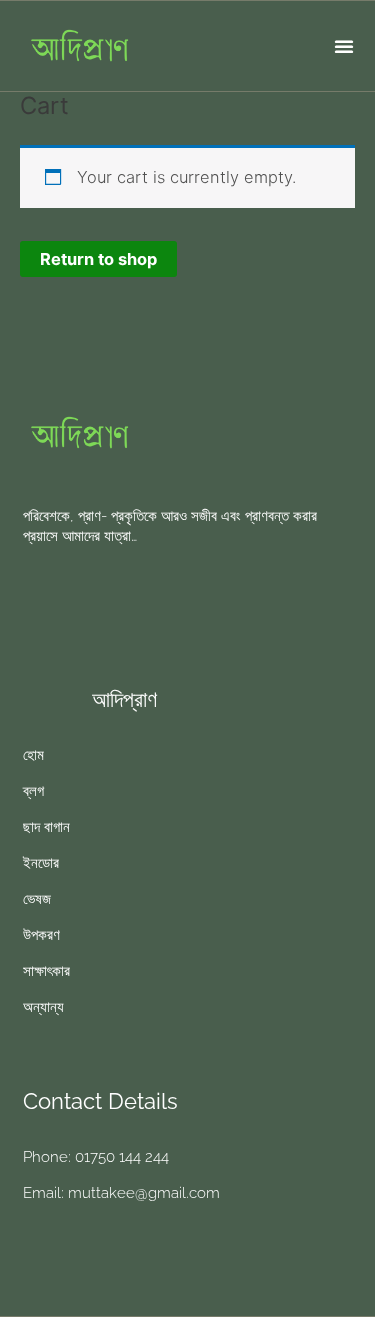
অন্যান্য (43, 1007)
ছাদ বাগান (46, 827)
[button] (344, 46)
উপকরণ (41, 935)
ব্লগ (33, 791)
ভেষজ (37, 899)
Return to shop (98, 259)
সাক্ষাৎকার (46, 971)
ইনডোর (41, 863)
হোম (33, 755)
